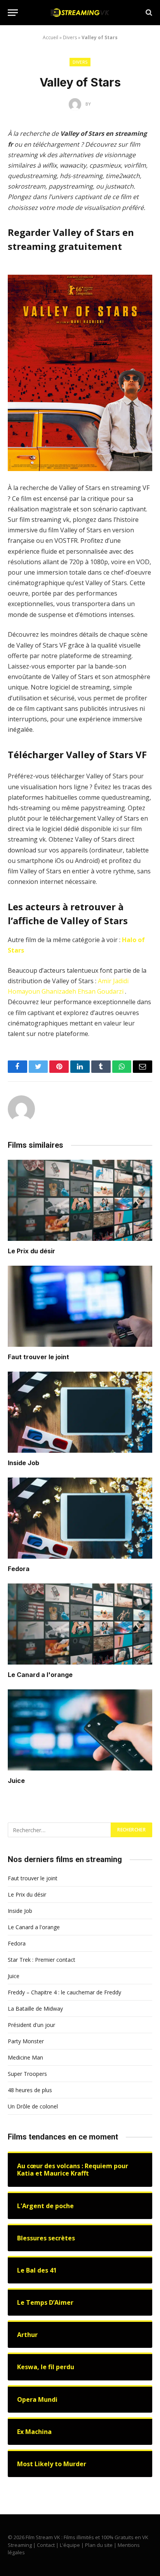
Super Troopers (27, 2074)
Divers (70, 37)
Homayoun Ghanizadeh (42, 991)
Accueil (50, 37)
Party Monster (26, 2041)
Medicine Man (25, 2057)
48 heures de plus (30, 2090)
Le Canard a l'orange (40, 1675)
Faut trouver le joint (38, 1357)
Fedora (19, 1569)
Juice (16, 1781)
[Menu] (13, 13)
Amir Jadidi (113, 981)
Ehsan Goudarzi (101, 991)
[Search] (148, 13)
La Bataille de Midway (35, 2009)
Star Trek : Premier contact (42, 1960)
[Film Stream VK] (80, 13)
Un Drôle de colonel (33, 2106)
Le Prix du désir (31, 1251)
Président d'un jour (31, 2025)
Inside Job (23, 1463)
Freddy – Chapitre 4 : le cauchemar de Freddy (64, 1992)
